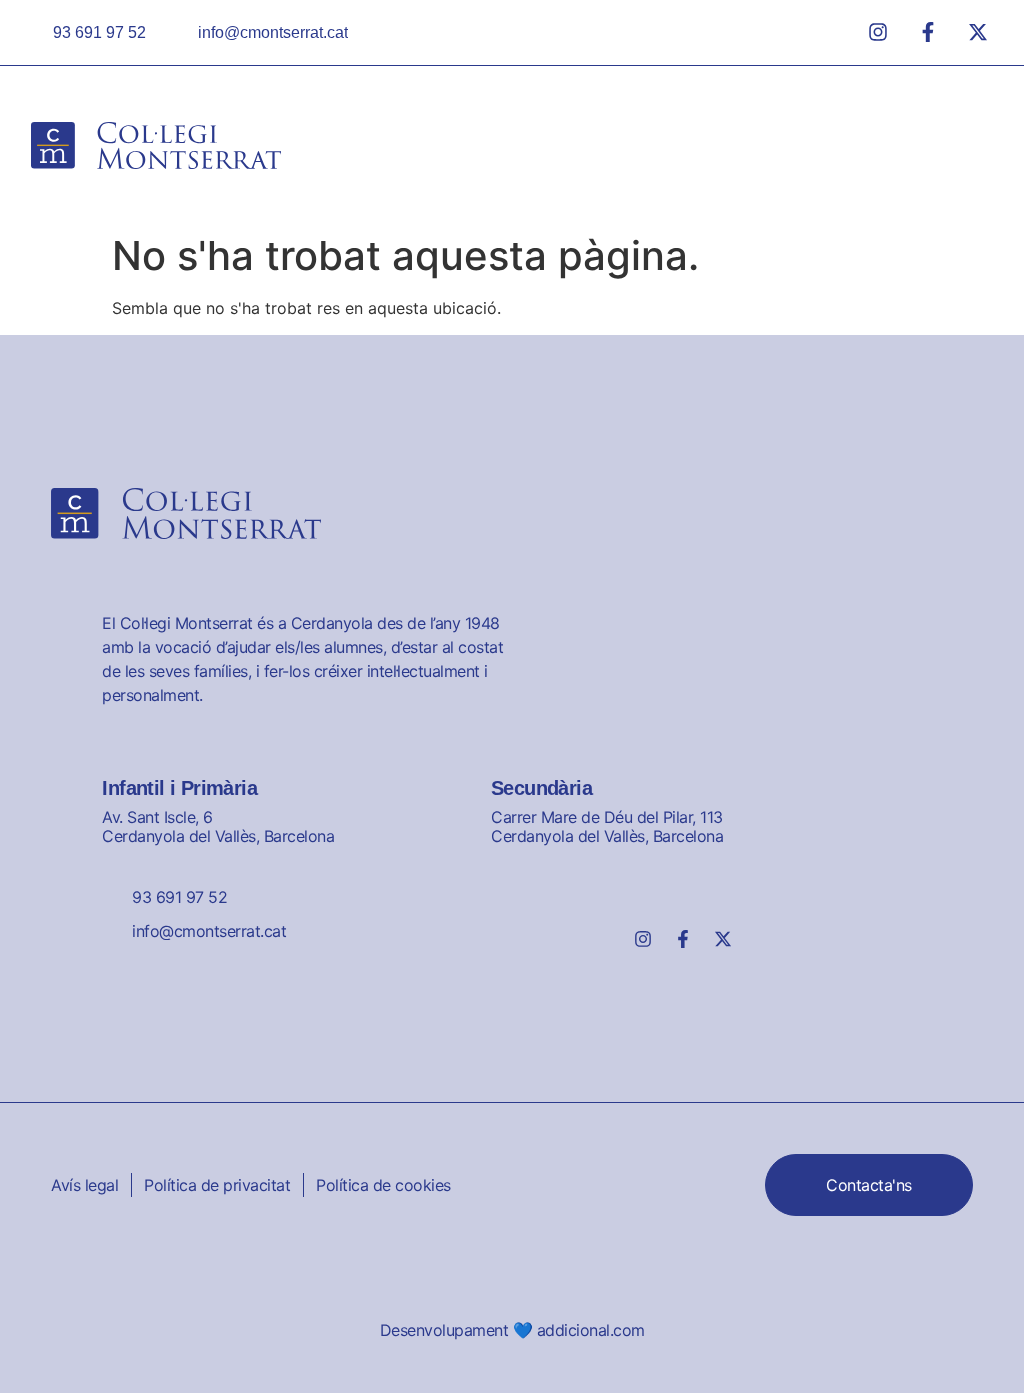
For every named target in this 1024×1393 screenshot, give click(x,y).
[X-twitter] (723, 939)
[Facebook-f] (683, 939)
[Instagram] (643, 939)
